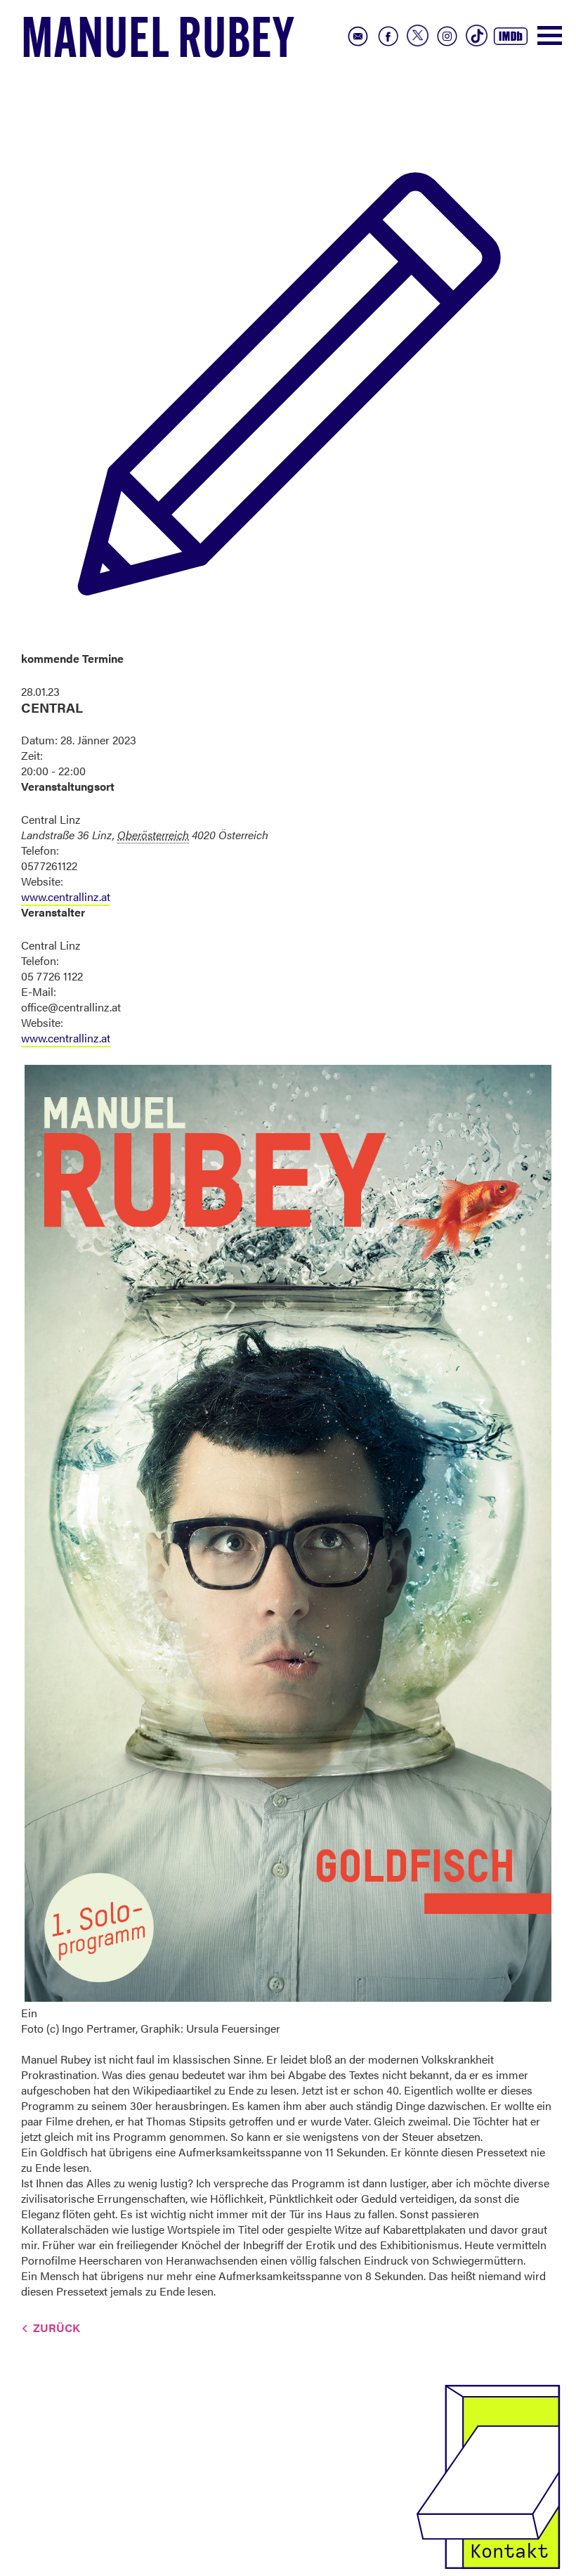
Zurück (57, 2328)
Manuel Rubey (158, 43)
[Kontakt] (488, 2475)
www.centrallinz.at (66, 897)
